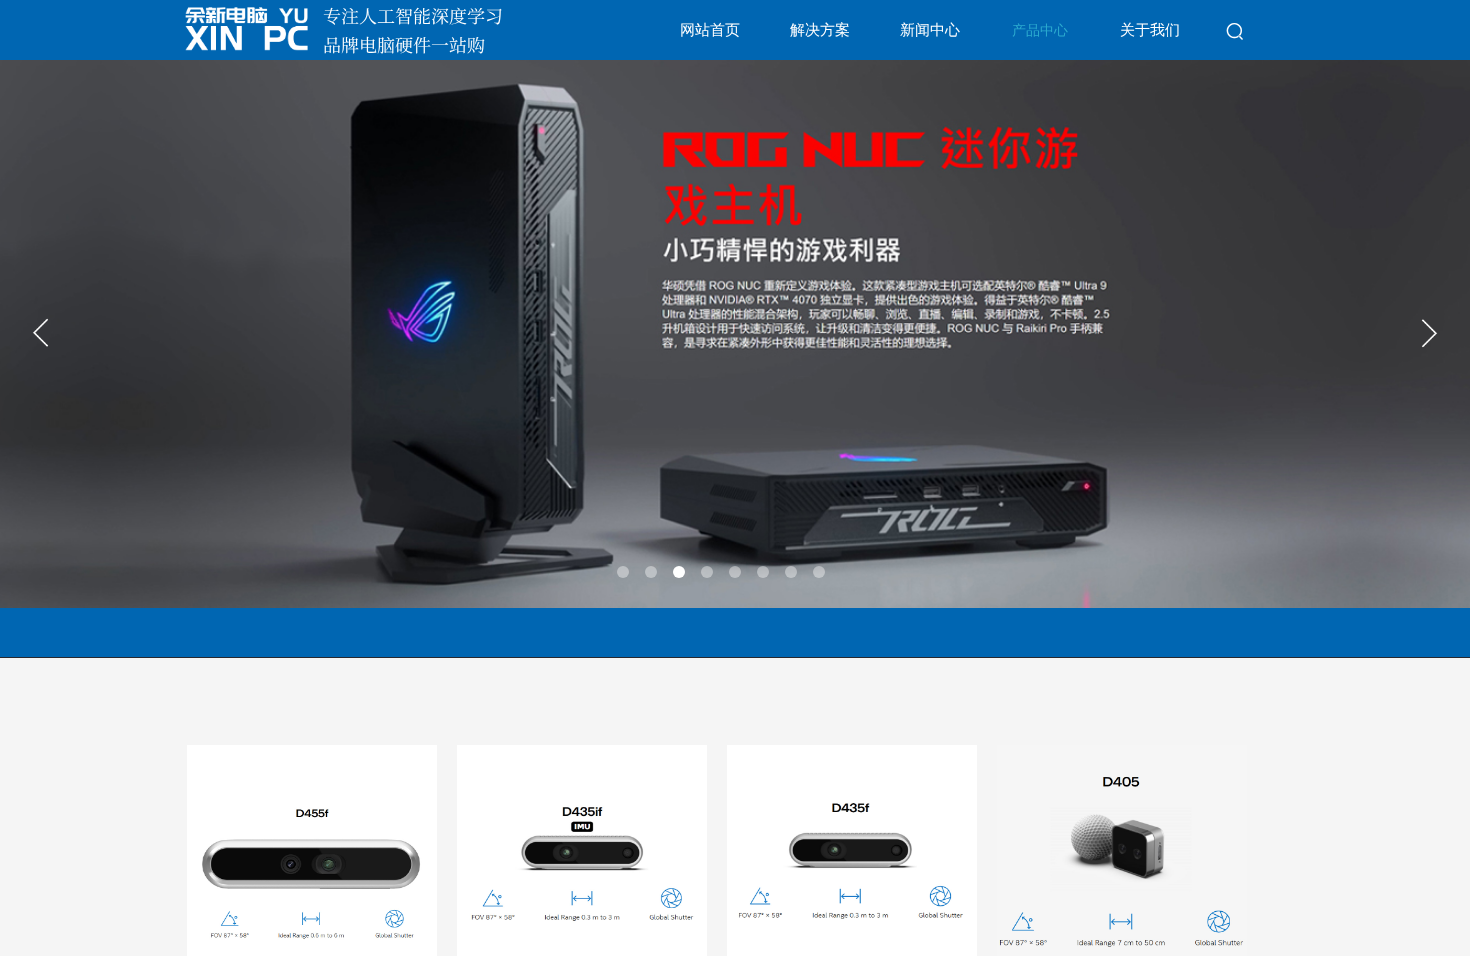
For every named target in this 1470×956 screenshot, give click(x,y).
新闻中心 (930, 30)
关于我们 (1150, 30)
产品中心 (1040, 30)
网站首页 (710, 30)
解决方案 (820, 30)
